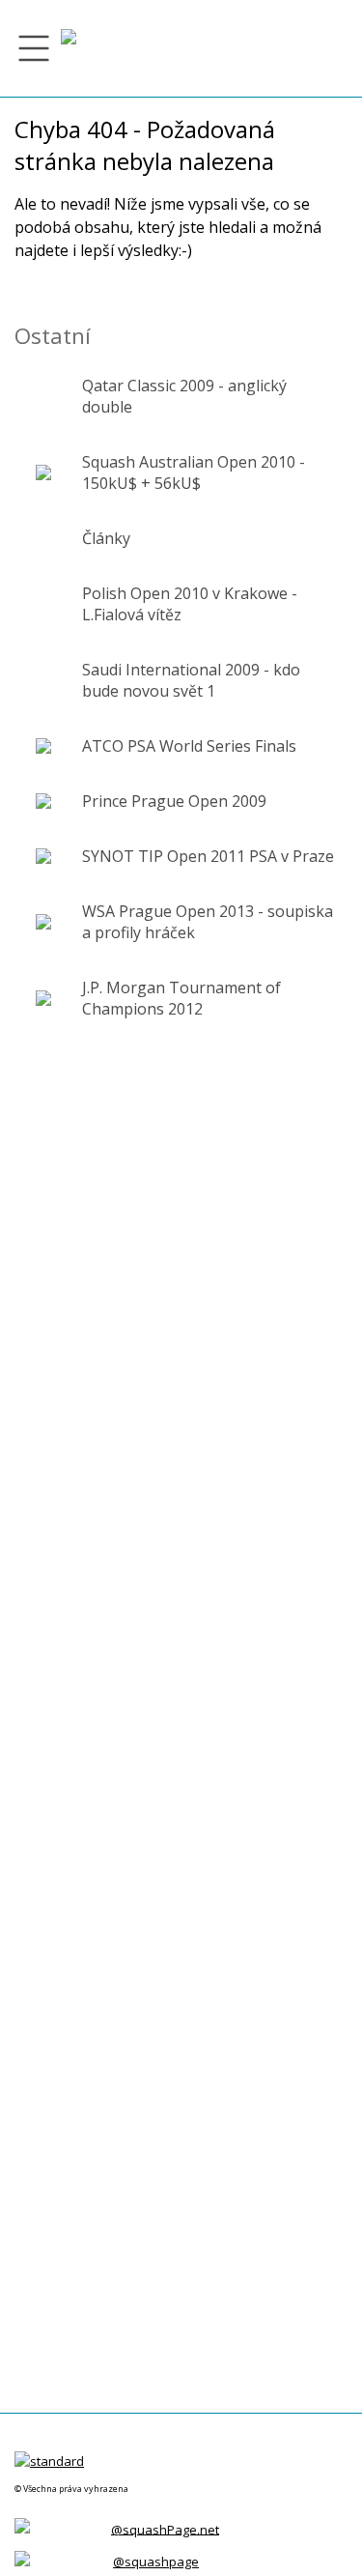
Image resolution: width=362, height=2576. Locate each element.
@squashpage (156, 2562)
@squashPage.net (165, 2529)
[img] (69, 48)
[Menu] (34, 48)
